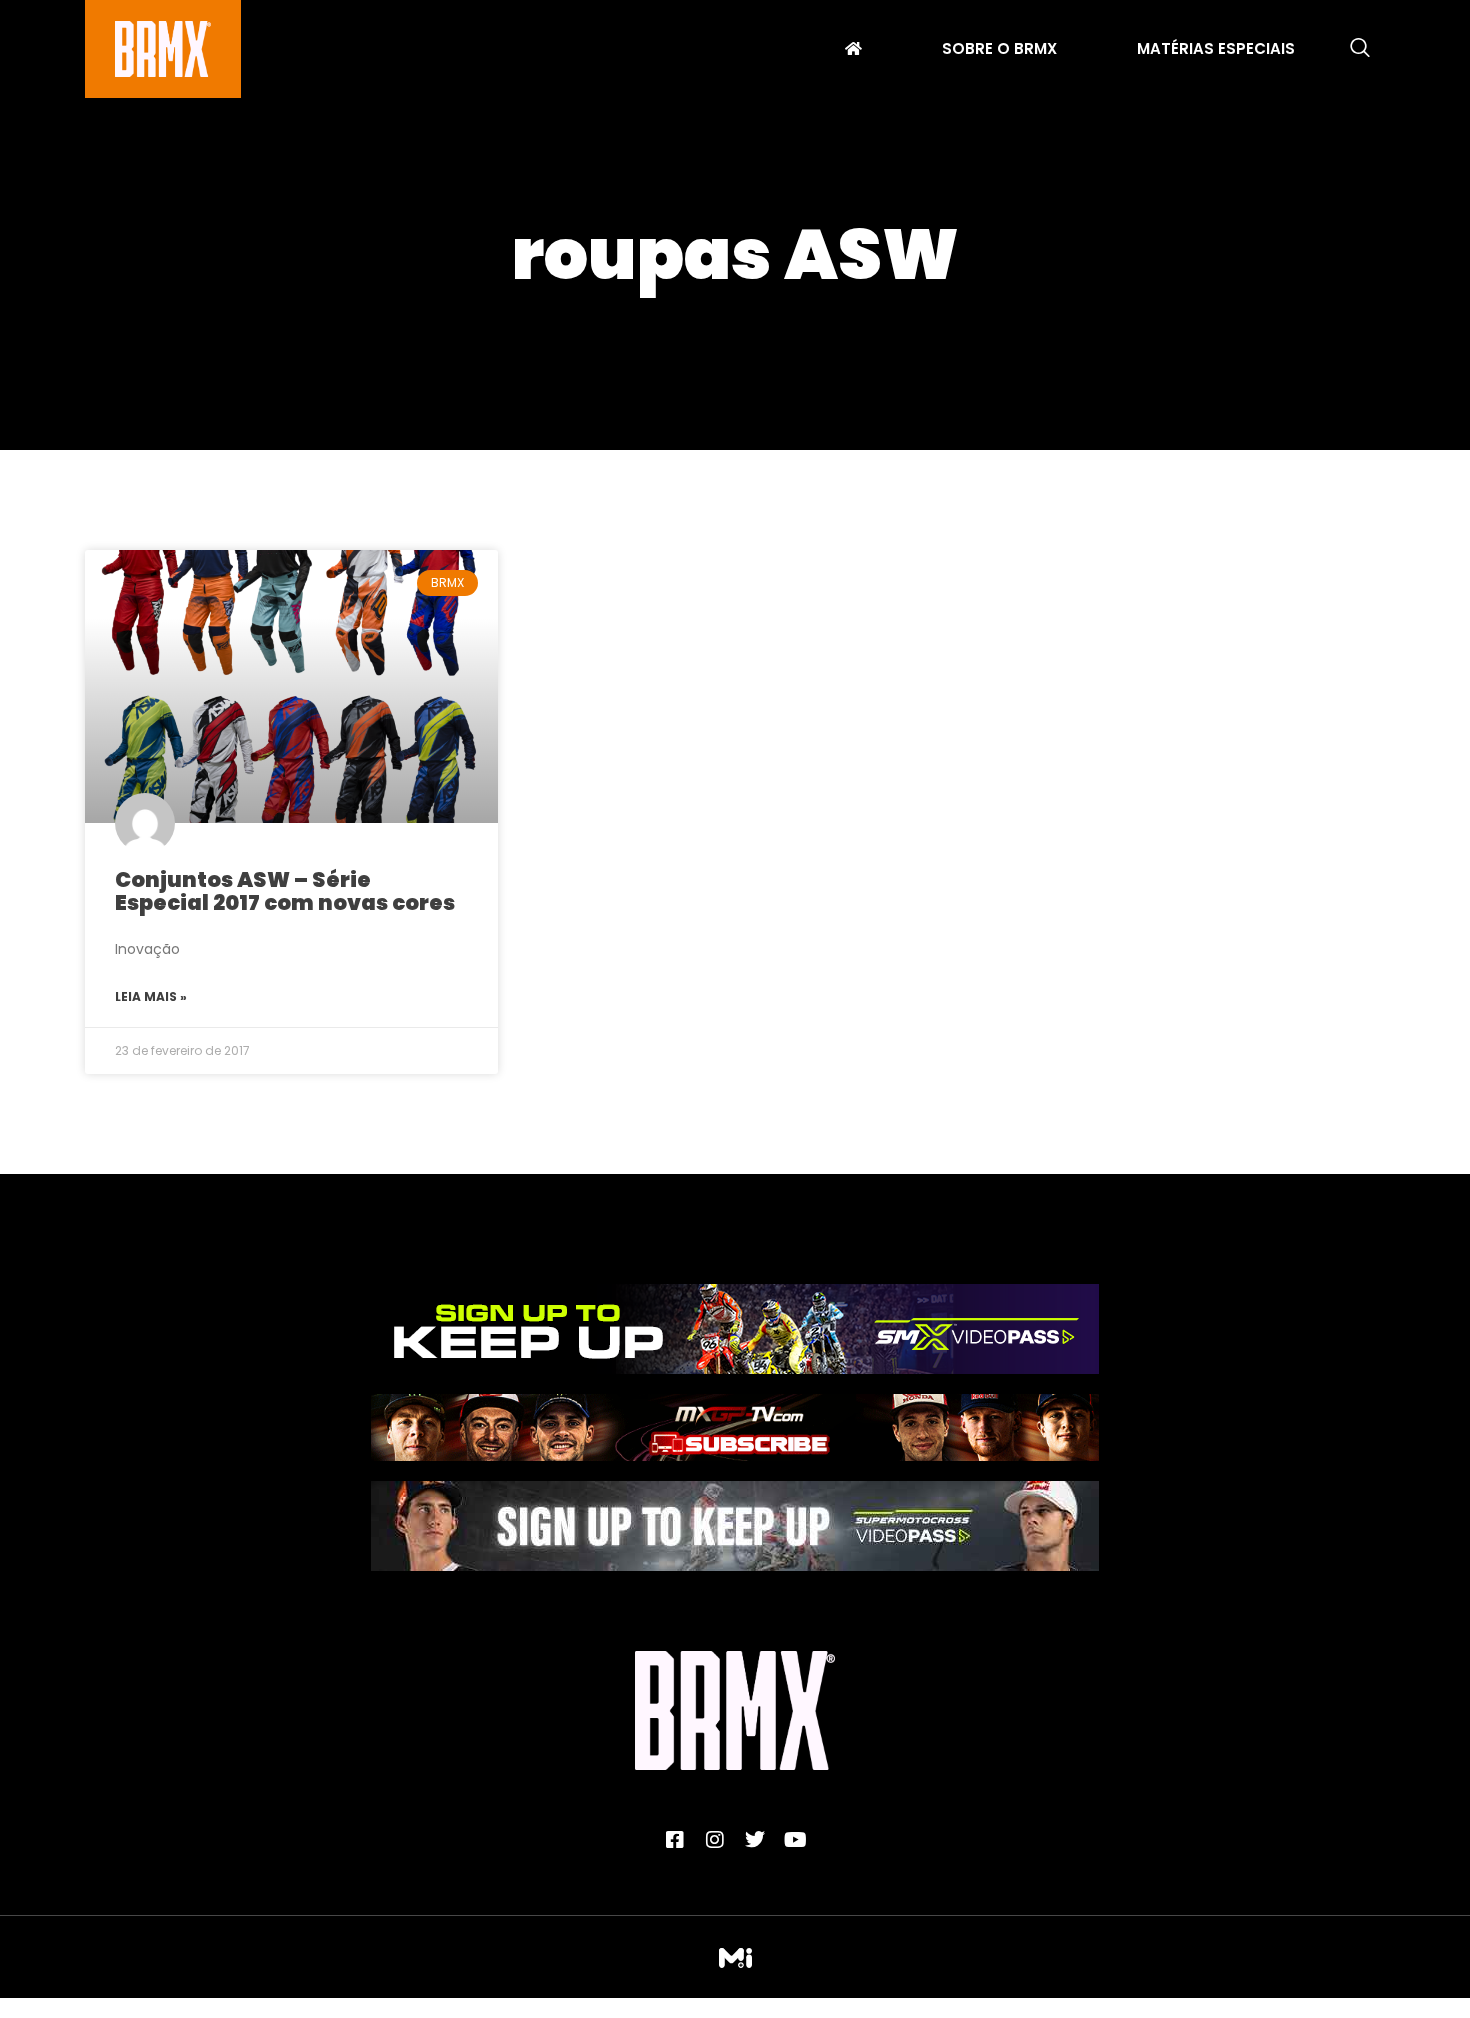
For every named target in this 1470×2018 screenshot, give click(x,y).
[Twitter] (755, 1840)
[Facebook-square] (675, 1840)
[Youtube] (795, 1840)
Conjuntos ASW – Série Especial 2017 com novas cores (285, 891)
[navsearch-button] (1360, 49)
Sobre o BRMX (999, 51)
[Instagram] (715, 1840)
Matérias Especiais (1216, 51)
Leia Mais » (151, 996)
